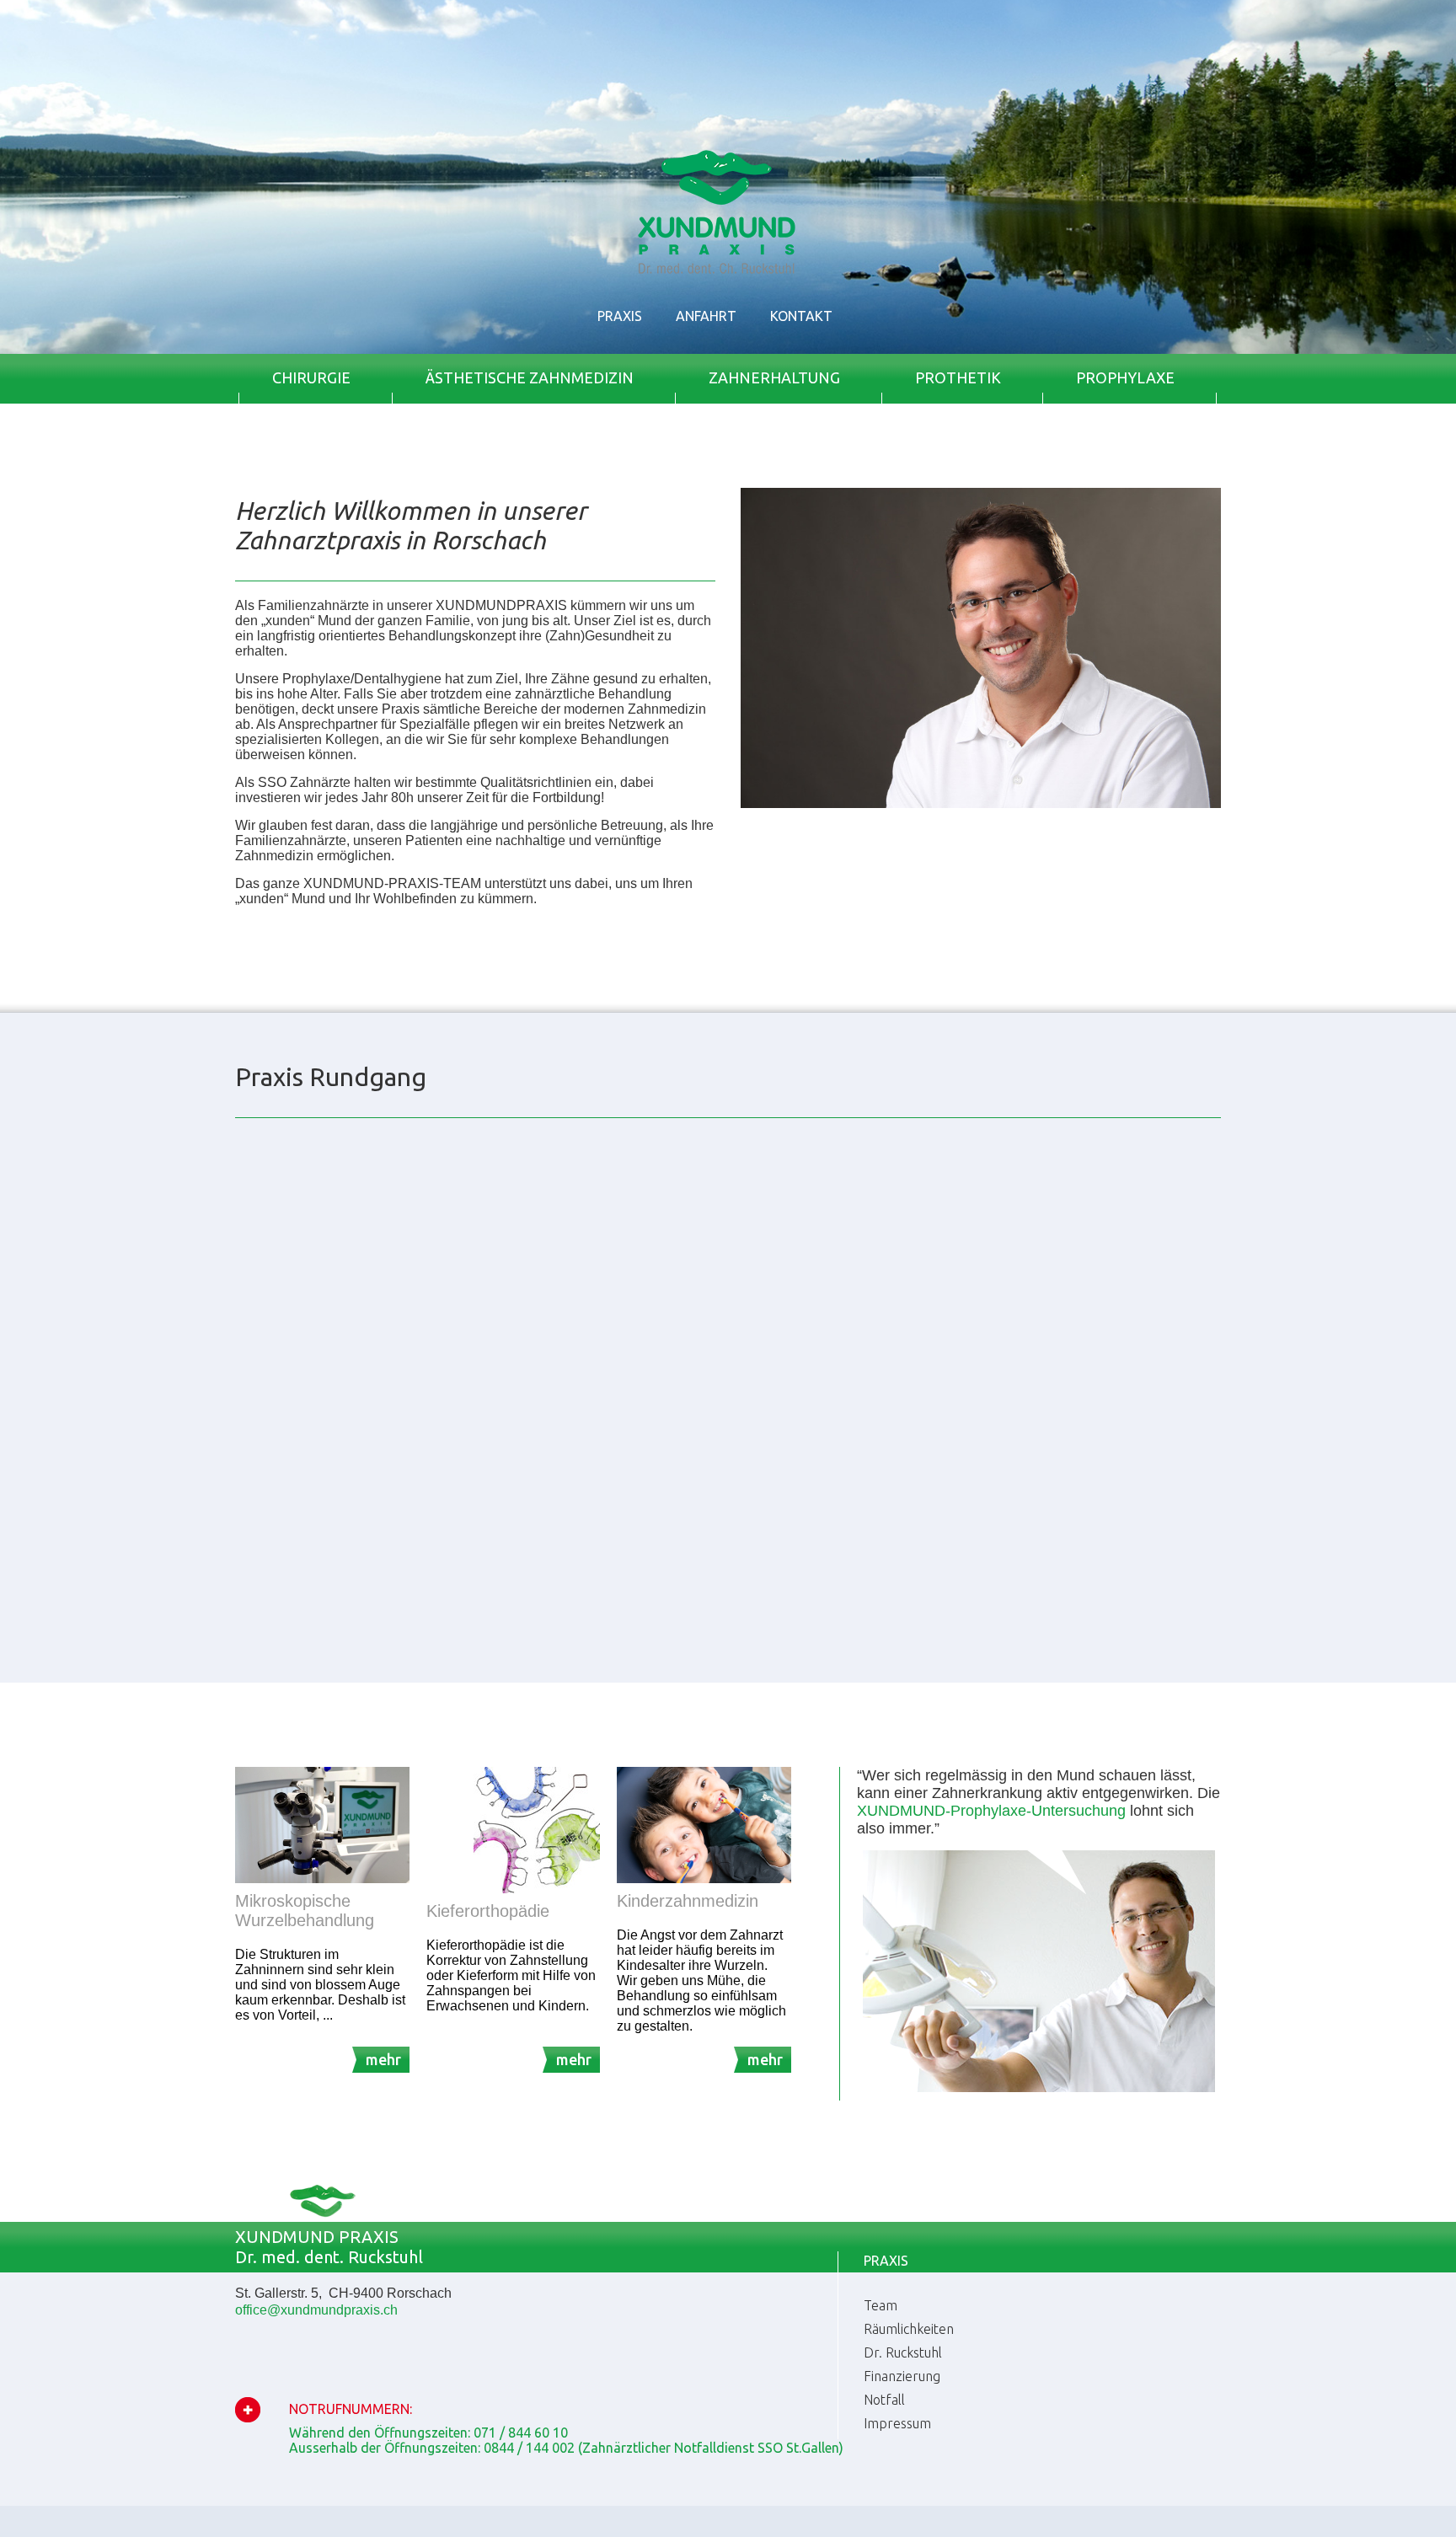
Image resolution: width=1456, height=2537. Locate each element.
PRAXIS (620, 316)
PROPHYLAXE (1125, 377)
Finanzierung (902, 2376)
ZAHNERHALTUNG (774, 377)
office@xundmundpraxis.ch (316, 2310)
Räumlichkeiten (909, 2329)
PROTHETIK (958, 377)
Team (881, 2305)
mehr (383, 2059)
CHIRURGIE (311, 377)
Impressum (897, 2423)
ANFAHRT (706, 316)
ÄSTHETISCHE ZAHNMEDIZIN (530, 377)
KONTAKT (801, 316)
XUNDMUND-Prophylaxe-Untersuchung (991, 1811)
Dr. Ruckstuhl (903, 2352)
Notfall (884, 2400)
